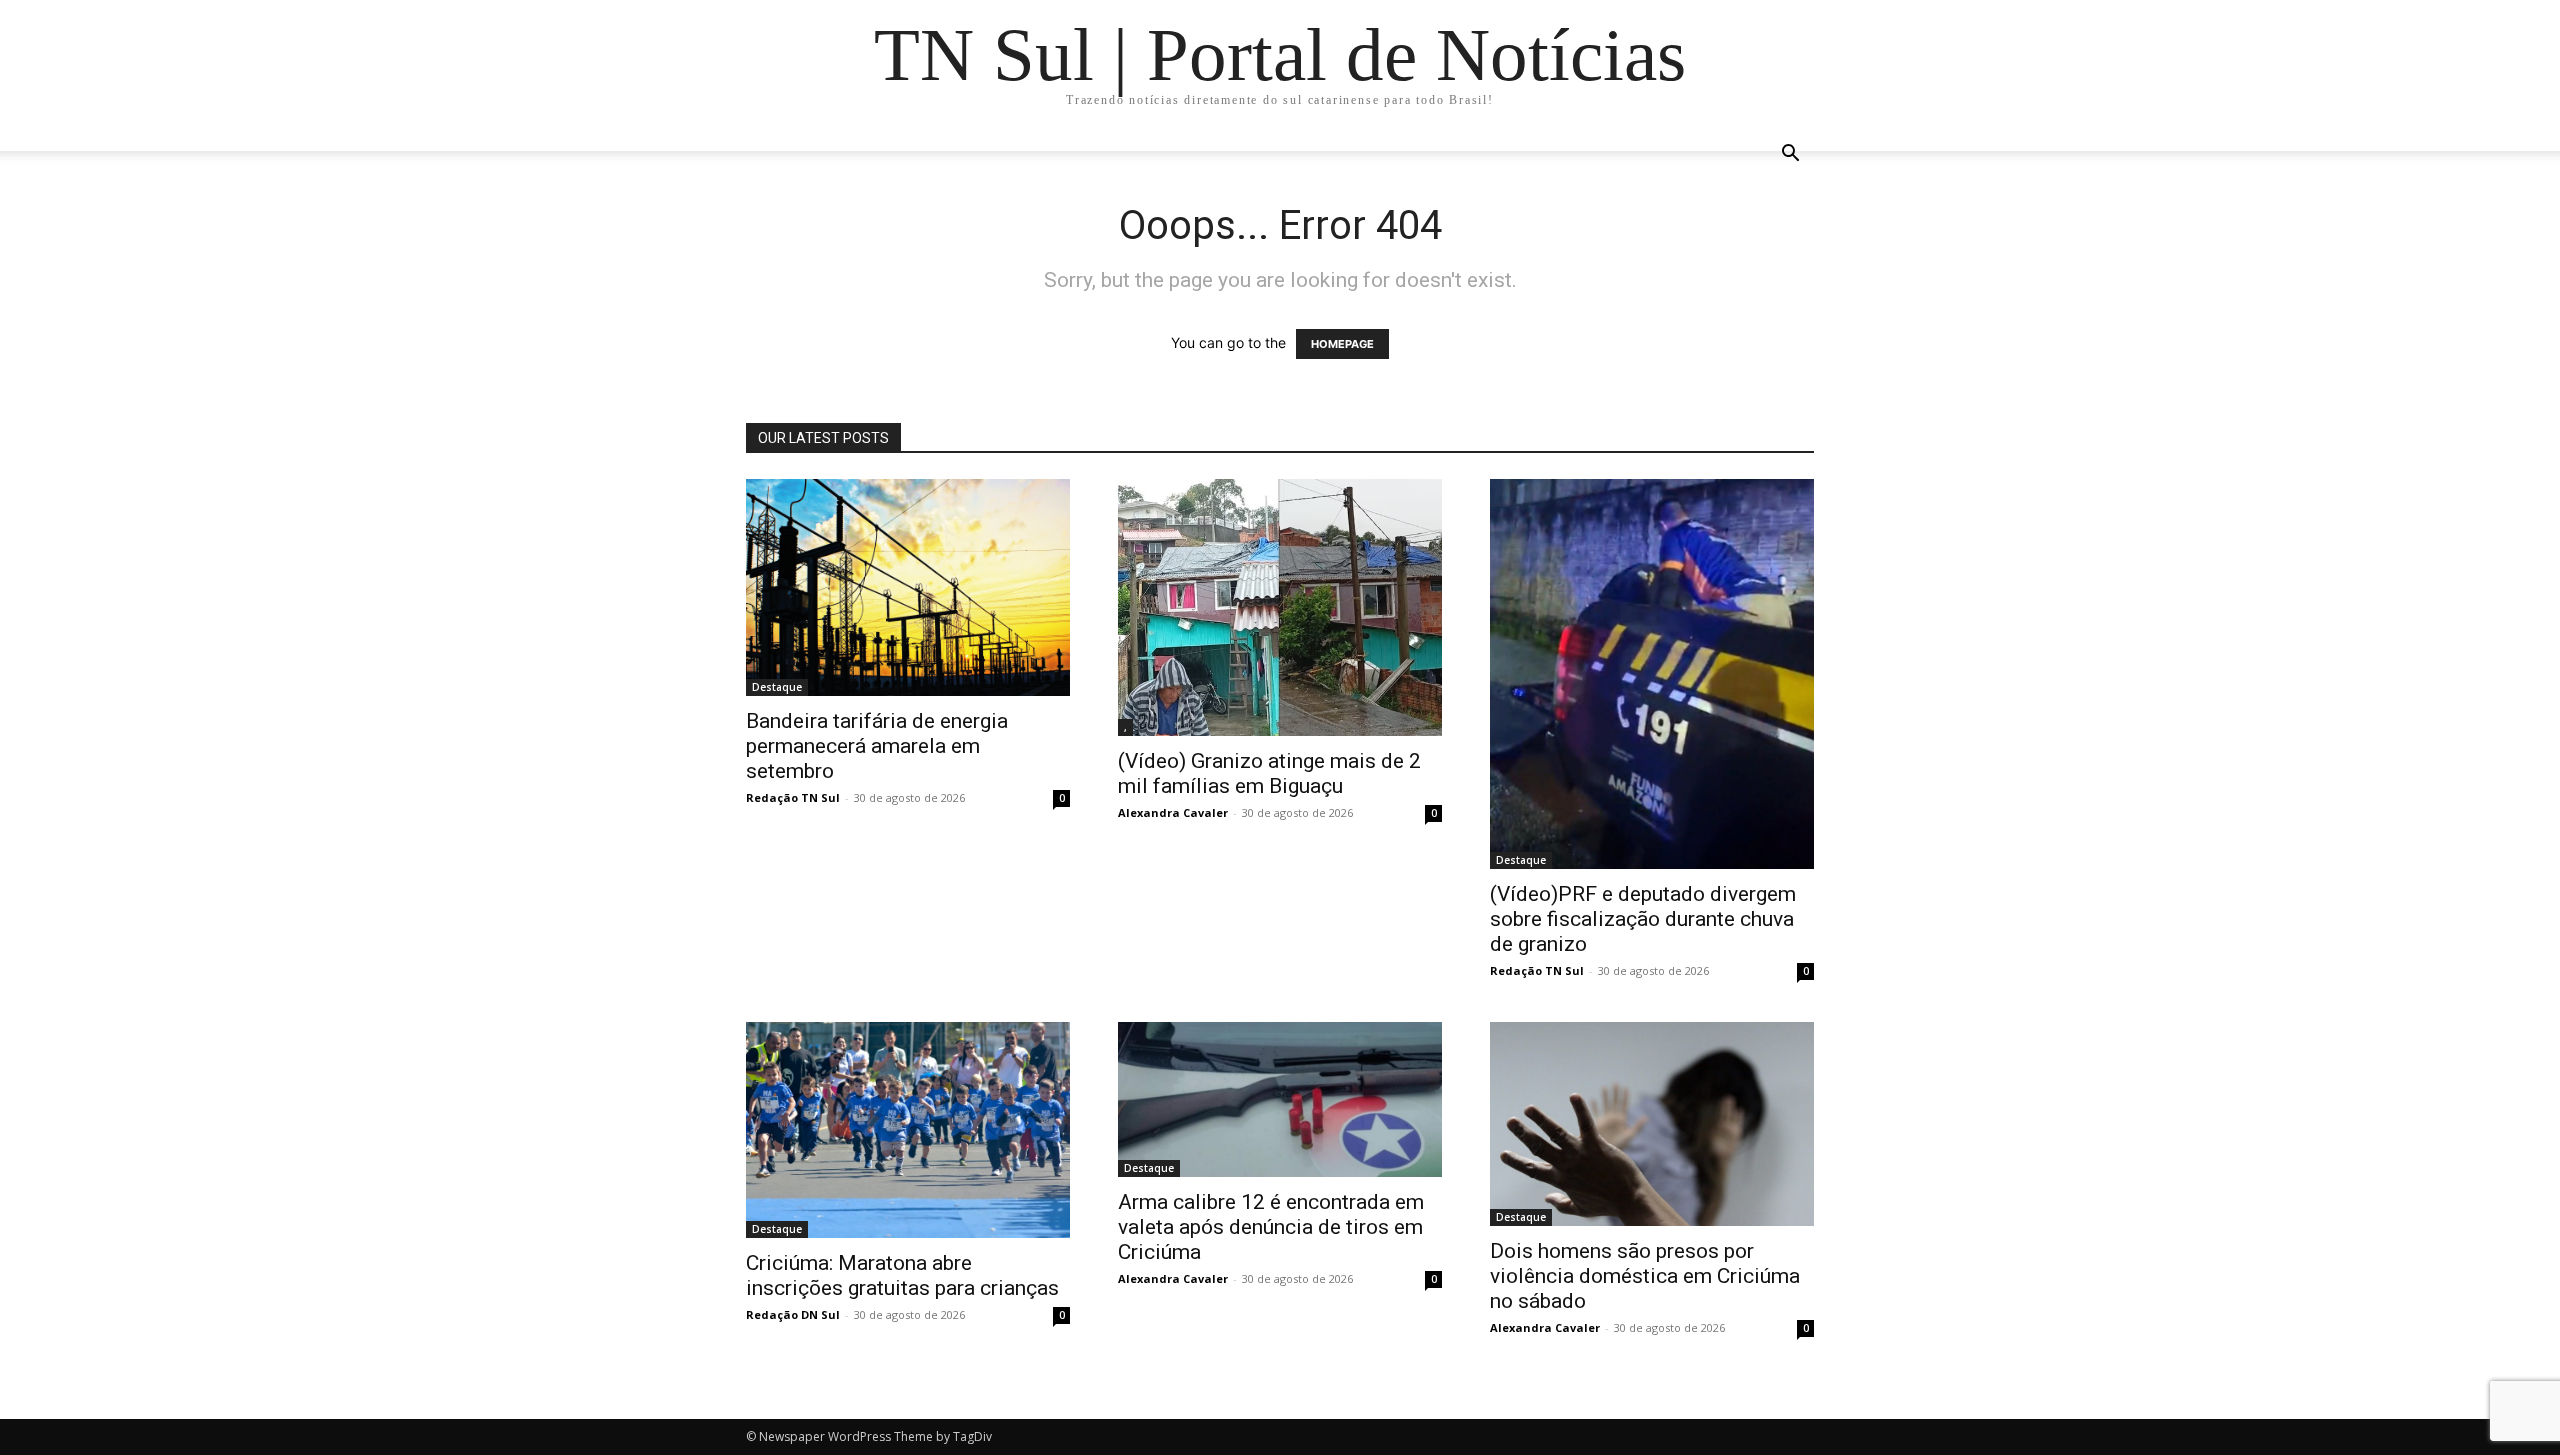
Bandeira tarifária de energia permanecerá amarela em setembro (877, 746)
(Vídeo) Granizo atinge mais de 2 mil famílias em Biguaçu (1269, 773)
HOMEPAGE (1342, 344)
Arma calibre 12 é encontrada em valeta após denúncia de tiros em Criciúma (1271, 1227)
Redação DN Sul (793, 1314)
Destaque (777, 687)
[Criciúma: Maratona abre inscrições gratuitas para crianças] (908, 1130)
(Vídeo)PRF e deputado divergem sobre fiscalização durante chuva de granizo (1643, 919)
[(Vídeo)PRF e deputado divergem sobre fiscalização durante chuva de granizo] (1652, 674)
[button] (1790, 155)
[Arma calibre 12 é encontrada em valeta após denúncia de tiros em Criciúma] (1280, 1099)
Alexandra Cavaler (1173, 812)
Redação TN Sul (793, 797)
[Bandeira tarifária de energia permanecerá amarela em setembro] (908, 587)
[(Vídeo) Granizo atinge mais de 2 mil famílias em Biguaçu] (1280, 607)
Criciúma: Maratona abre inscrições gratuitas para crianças (902, 1275)
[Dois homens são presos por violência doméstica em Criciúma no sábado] (1652, 1124)
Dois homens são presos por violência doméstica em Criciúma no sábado (1645, 1276)
